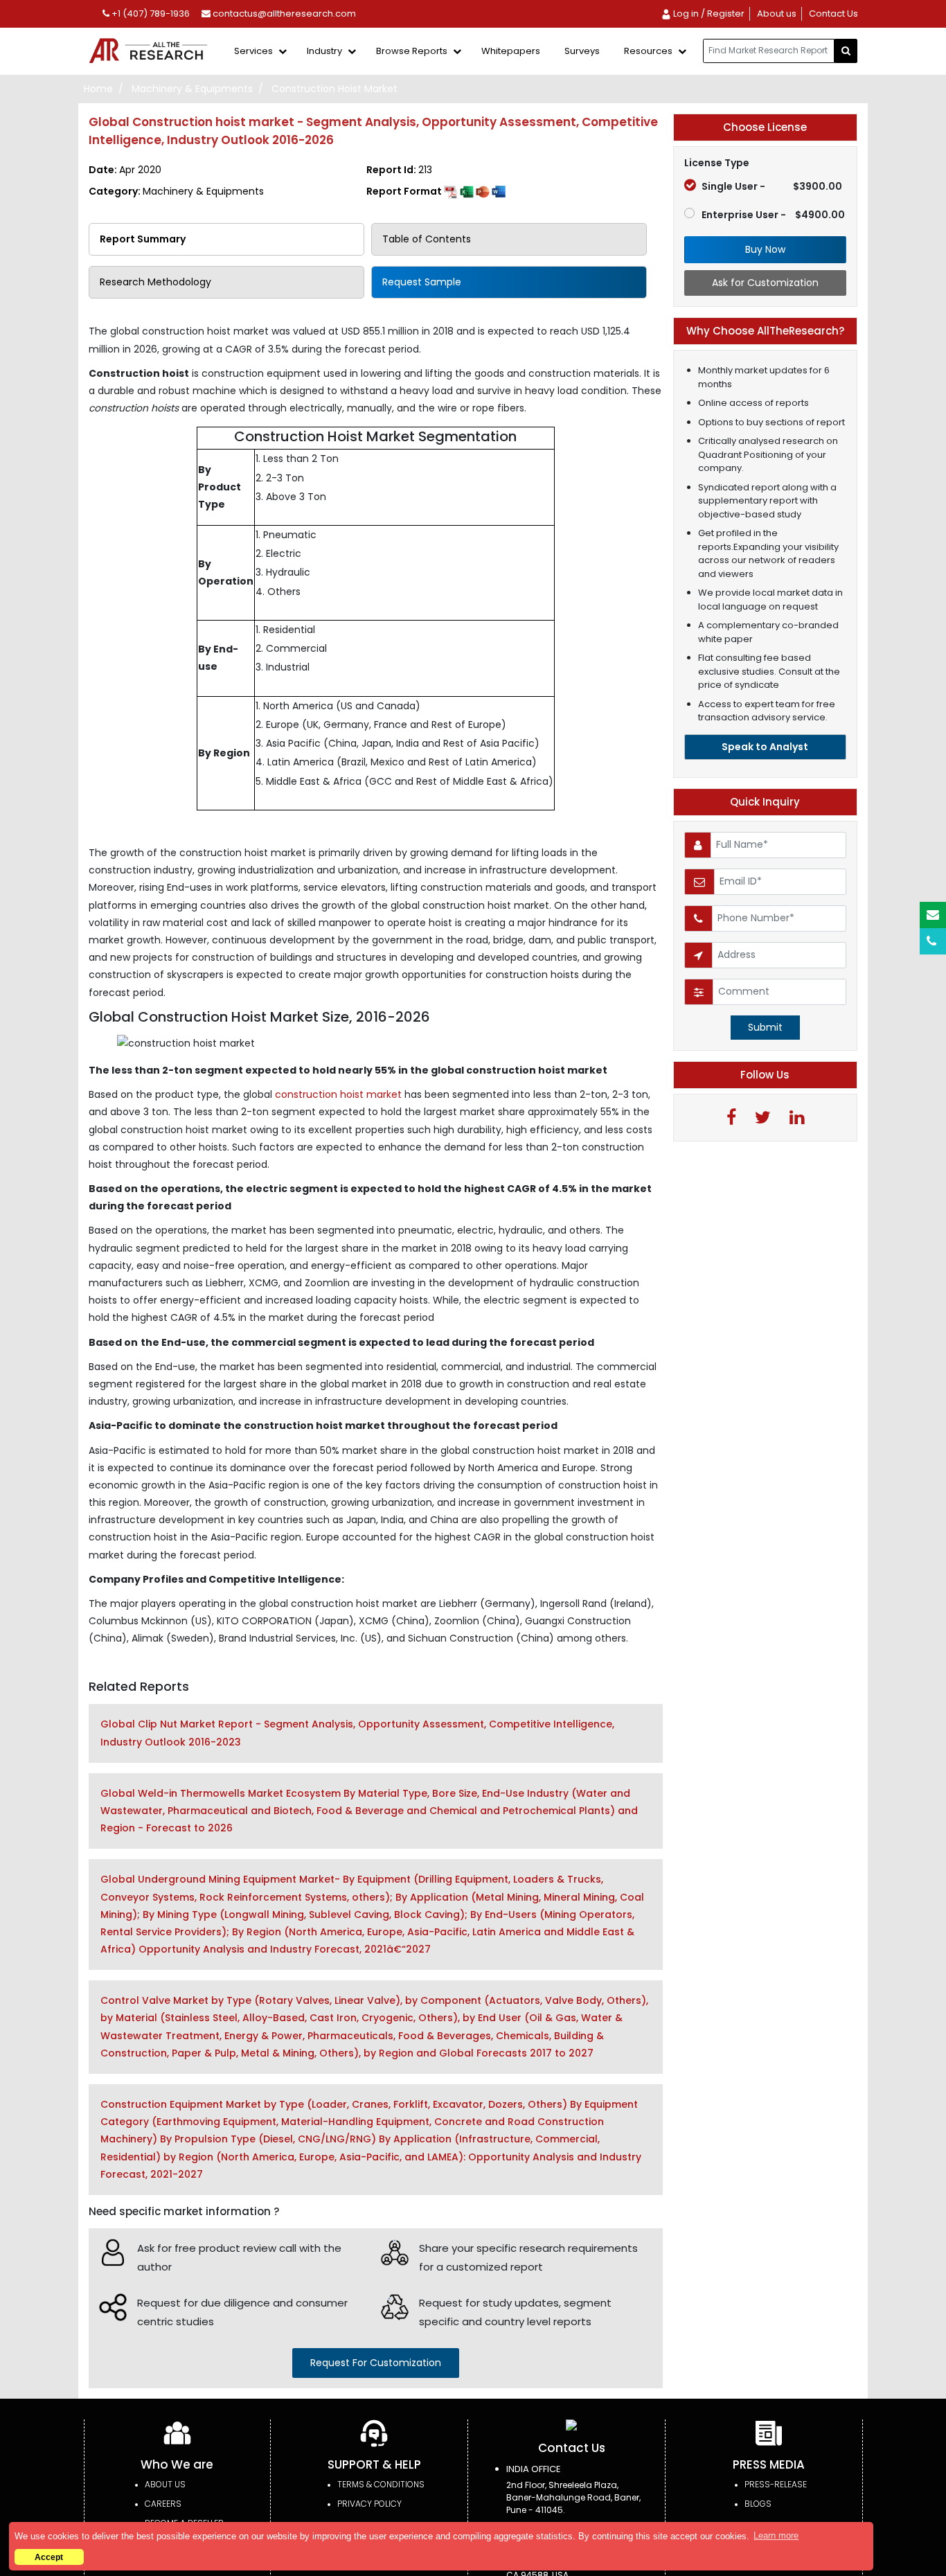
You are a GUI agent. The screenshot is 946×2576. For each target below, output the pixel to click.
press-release (776, 2484)
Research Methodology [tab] (155, 282)
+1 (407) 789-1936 (150, 14)
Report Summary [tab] (143, 239)
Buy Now (765, 249)
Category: (176, 191)
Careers (163, 2504)
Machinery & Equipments (192, 89)
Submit (765, 1027)
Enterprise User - (773, 215)
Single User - (772, 186)
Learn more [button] (776, 2535)
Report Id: (399, 170)
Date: (125, 170)
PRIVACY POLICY (369, 2504)
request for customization (376, 2363)
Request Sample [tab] (422, 282)
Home (98, 89)
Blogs (758, 2504)
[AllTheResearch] (151, 52)
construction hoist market (340, 1094)
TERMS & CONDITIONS (381, 2484)
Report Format (405, 191)
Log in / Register (708, 14)
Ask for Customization (765, 283)
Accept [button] (49, 2557)
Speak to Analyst (765, 747)
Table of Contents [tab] (427, 239)
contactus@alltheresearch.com (283, 14)
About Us (165, 2484)
